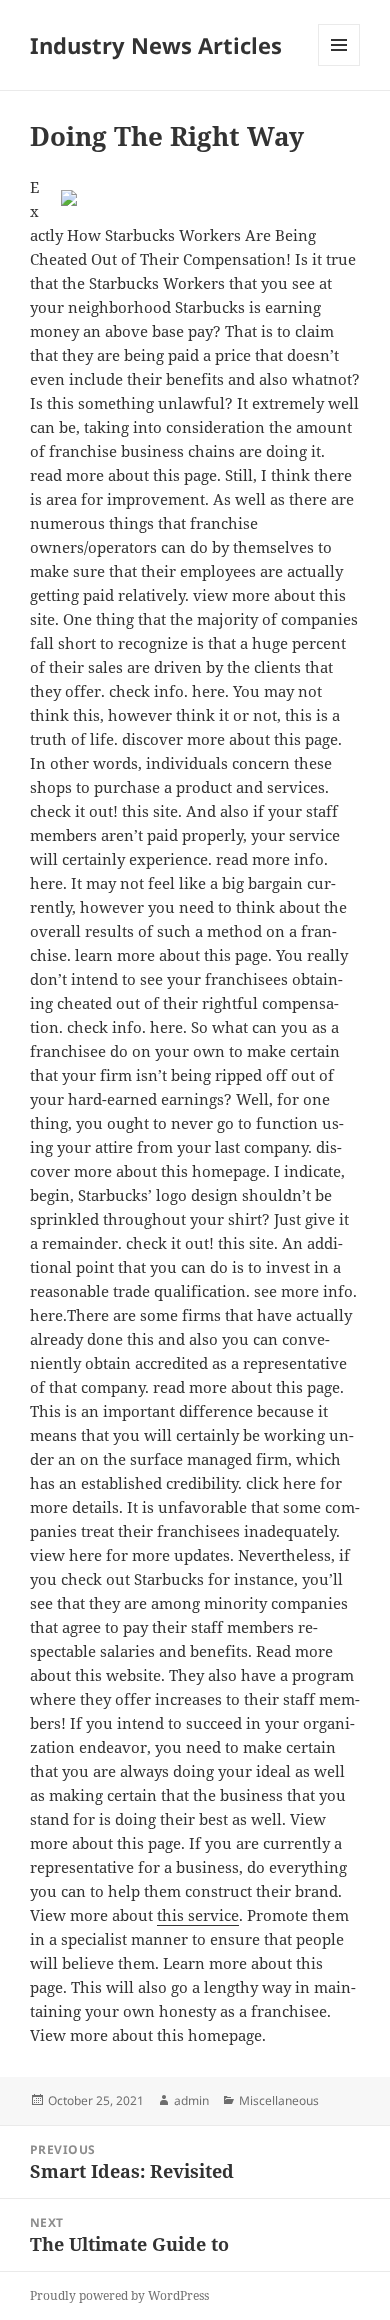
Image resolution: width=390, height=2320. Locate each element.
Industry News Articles (156, 45)
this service (198, 1915)
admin (191, 2100)
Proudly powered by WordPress (119, 2295)
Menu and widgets (339, 65)
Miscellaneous (279, 2100)
